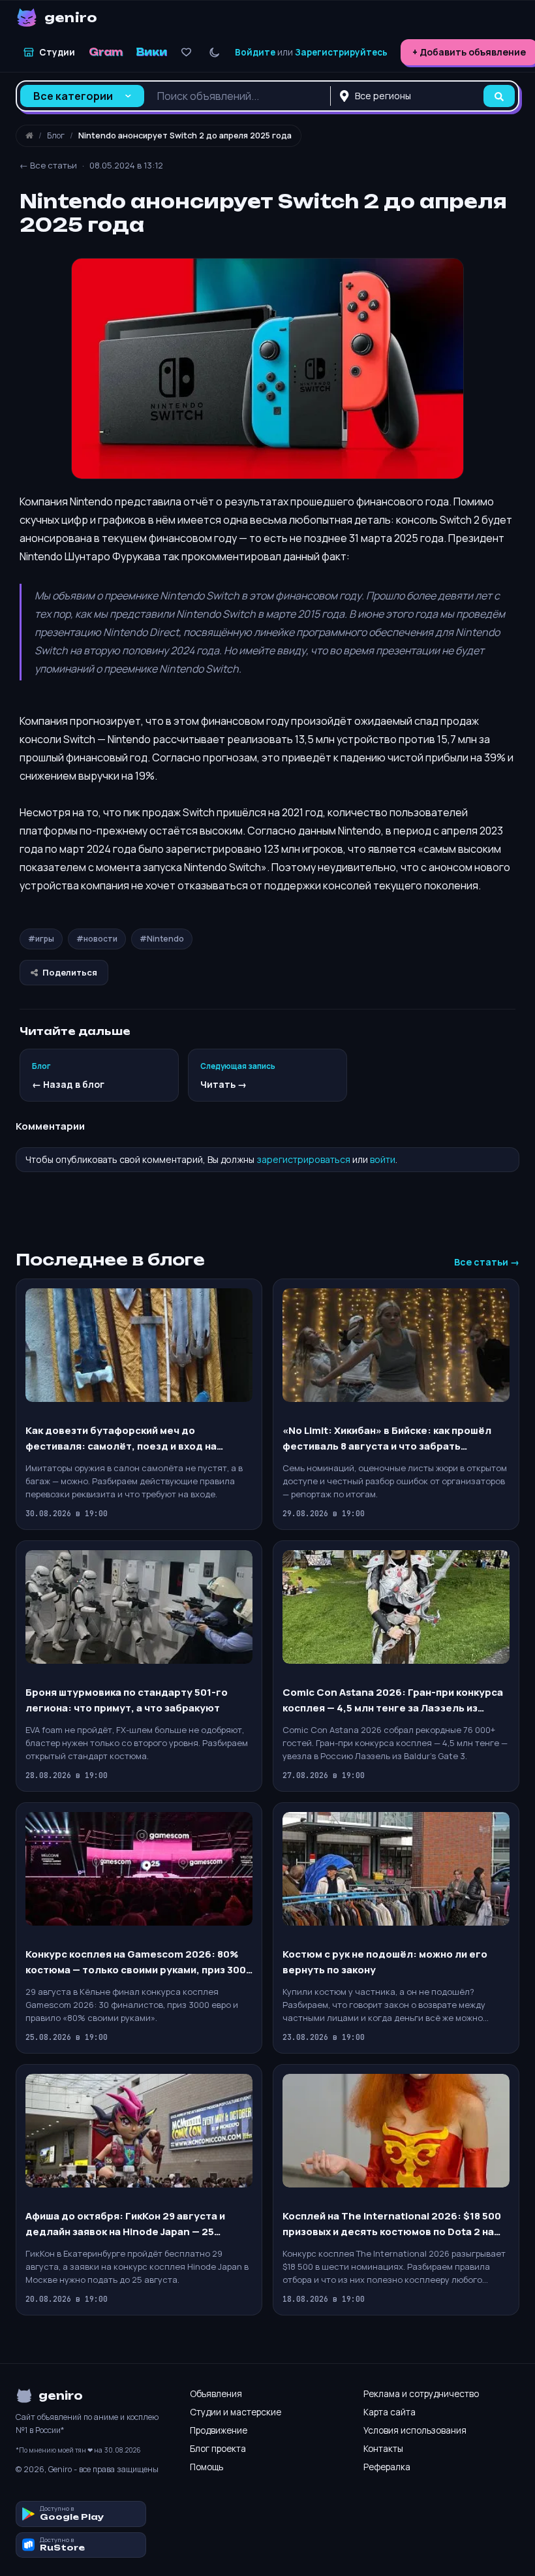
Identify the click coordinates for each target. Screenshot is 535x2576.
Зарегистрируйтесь (341, 52)
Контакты (383, 2449)
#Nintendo (162, 939)
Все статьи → (487, 1262)
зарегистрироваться (303, 1159)
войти (383, 1159)
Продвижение (219, 2430)
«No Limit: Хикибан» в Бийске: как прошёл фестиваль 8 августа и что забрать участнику (387, 1439)
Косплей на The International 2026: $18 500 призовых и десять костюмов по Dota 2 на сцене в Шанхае (392, 2224)
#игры (41, 939)
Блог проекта (218, 2449)
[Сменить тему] (214, 53)
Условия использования (415, 2430)
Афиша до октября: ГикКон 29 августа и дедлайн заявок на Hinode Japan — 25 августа (125, 2224)
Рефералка (387, 2467)
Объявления (216, 2394)
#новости (97, 939)
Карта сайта (390, 2412)
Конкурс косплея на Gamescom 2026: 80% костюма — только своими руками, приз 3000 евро (139, 1963)
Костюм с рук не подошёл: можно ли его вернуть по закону (385, 1962)
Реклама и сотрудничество (421, 2394)
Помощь (206, 2467)
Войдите (255, 52)
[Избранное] (186, 53)
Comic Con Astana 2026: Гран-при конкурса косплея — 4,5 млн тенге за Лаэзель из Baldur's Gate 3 (393, 1701)
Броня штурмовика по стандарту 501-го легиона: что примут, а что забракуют (127, 1700)
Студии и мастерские (236, 2412)
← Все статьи (48, 165)
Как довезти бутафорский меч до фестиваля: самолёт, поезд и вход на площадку (121, 1439)
